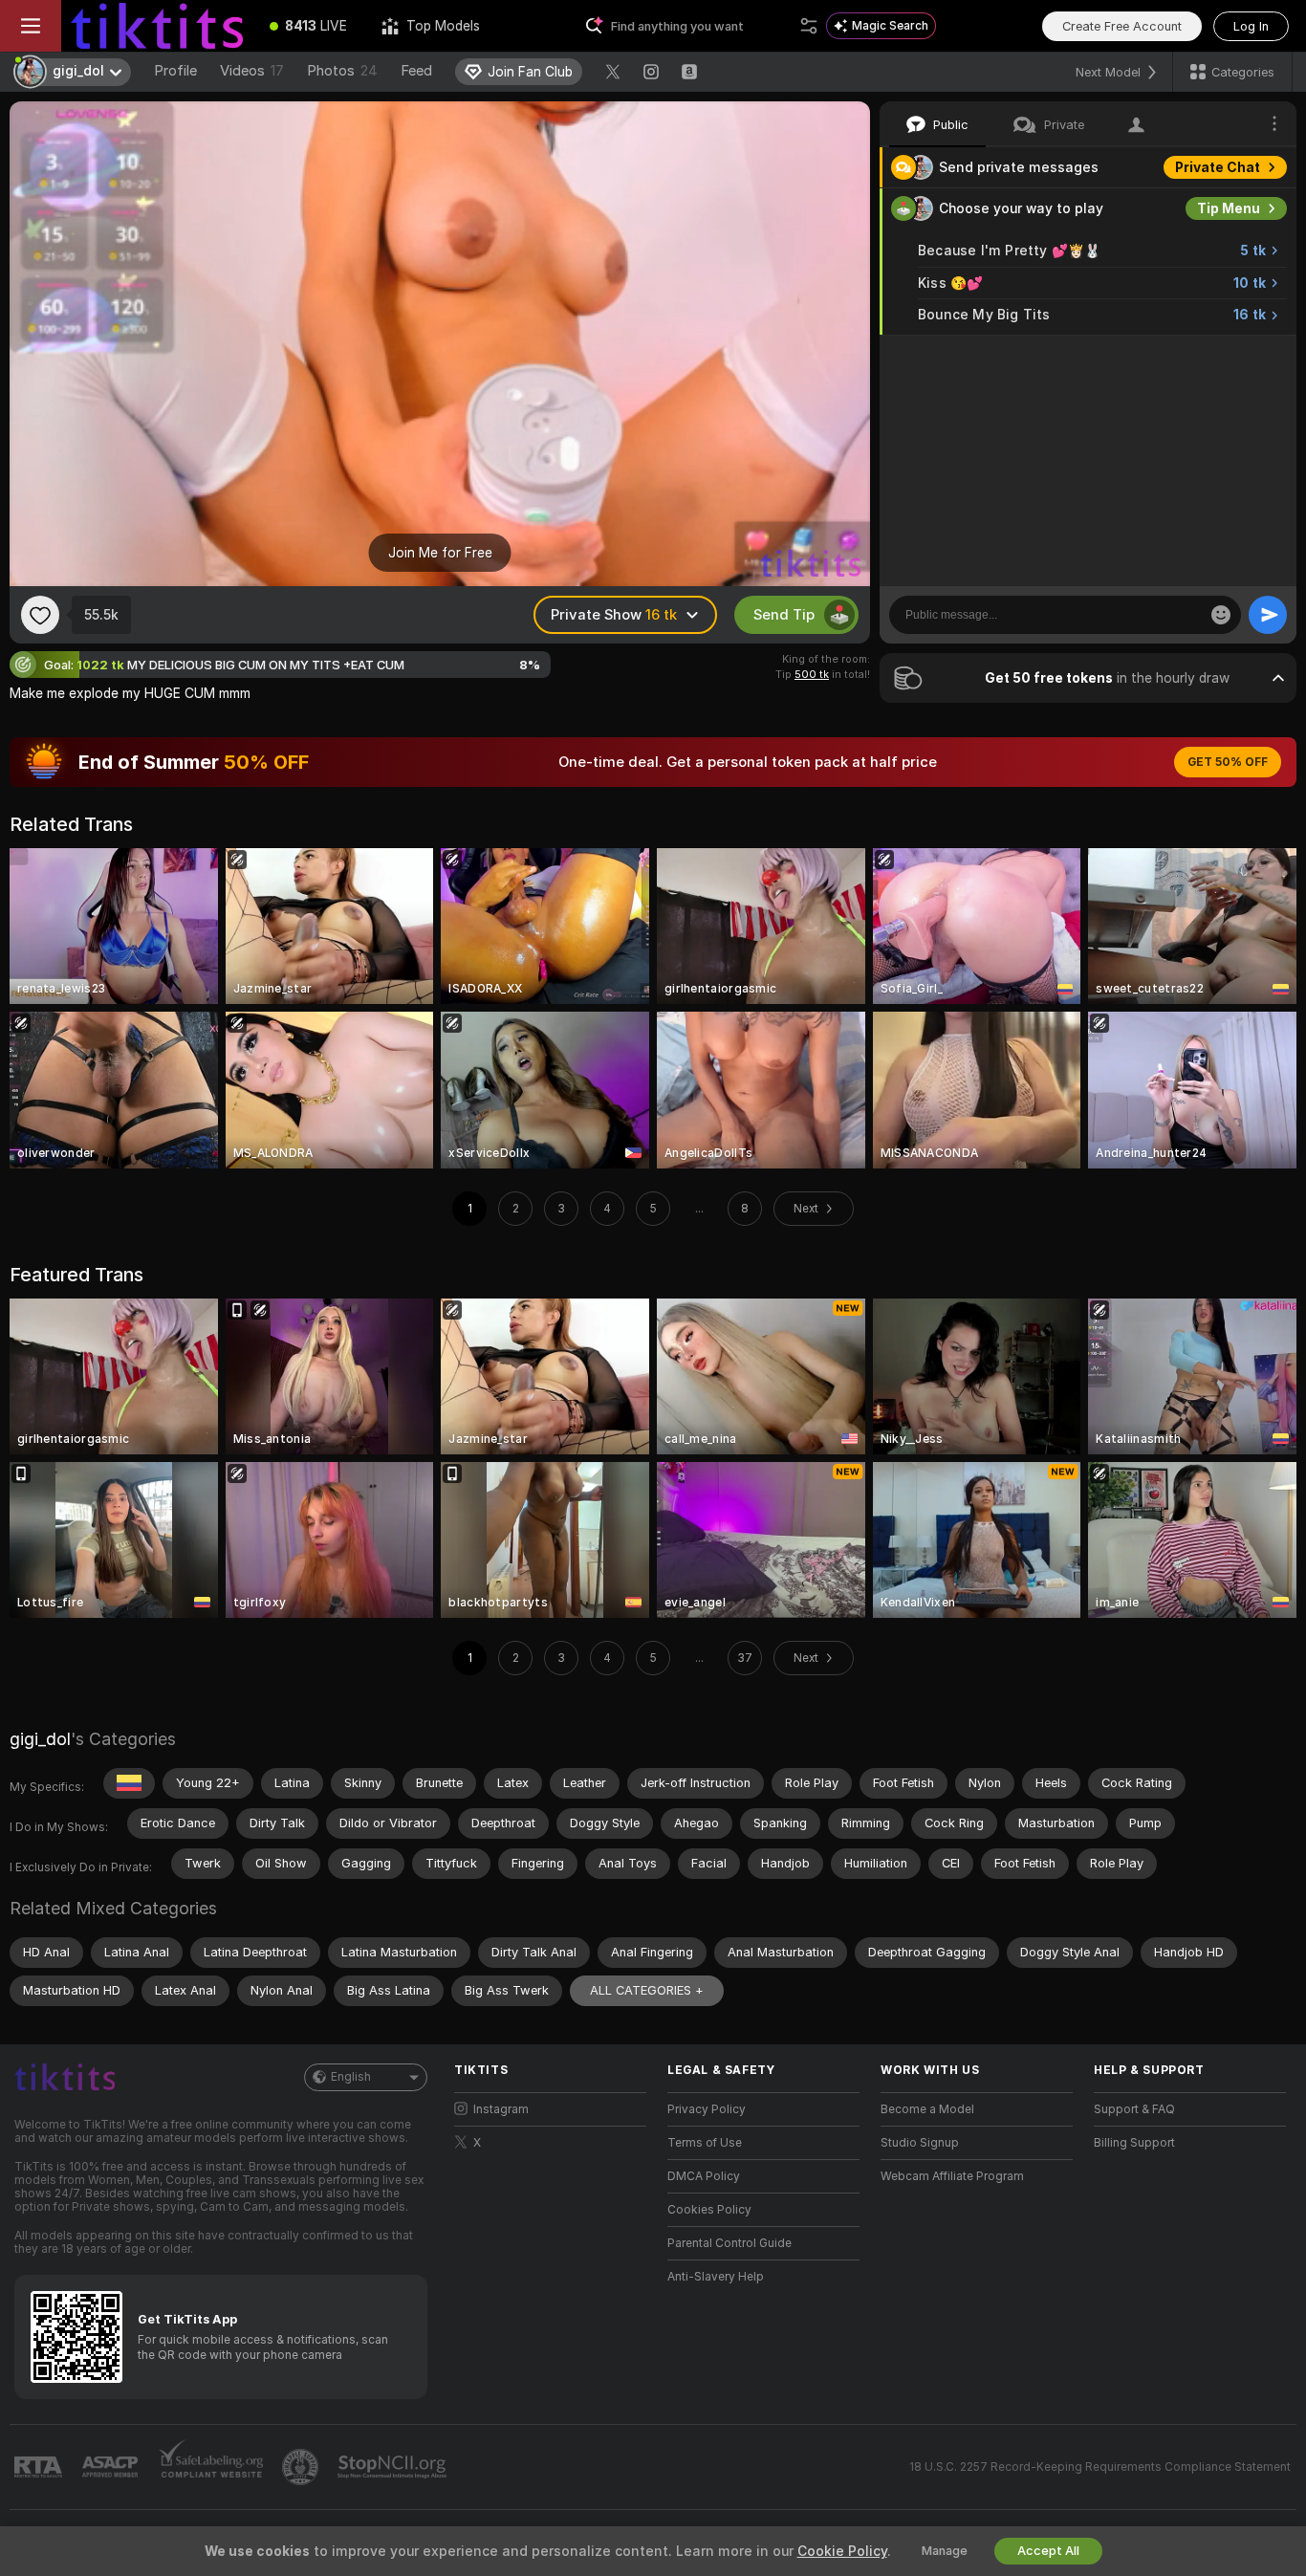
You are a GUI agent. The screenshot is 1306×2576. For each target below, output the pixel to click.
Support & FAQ (1134, 2109)
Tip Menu (1229, 208)
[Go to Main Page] (157, 26)
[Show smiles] (1221, 615)
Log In (1251, 26)
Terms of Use (705, 2143)
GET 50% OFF (1228, 762)
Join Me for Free (440, 553)
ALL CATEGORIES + (647, 1990)
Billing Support (1134, 2143)
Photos (342, 71)
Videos (252, 71)
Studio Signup (920, 2143)
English (351, 2077)
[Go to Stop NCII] (394, 2467)
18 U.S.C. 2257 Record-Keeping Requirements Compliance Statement (1100, 2467)
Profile (175, 71)
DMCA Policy (704, 2176)
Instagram (501, 2109)
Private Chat (1218, 167)
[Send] (1268, 615)
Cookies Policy (709, 2210)
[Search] (809, 26)
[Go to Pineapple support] (302, 2467)
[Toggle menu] (31, 26)
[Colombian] (129, 1783)
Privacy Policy (707, 2109)
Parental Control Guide (729, 2243)
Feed (416, 71)
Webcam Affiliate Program (952, 2176)
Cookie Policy (842, 2551)
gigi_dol (40, 1739)
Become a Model (927, 2109)
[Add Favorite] (40, 615)
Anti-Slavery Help (716, 2277)
